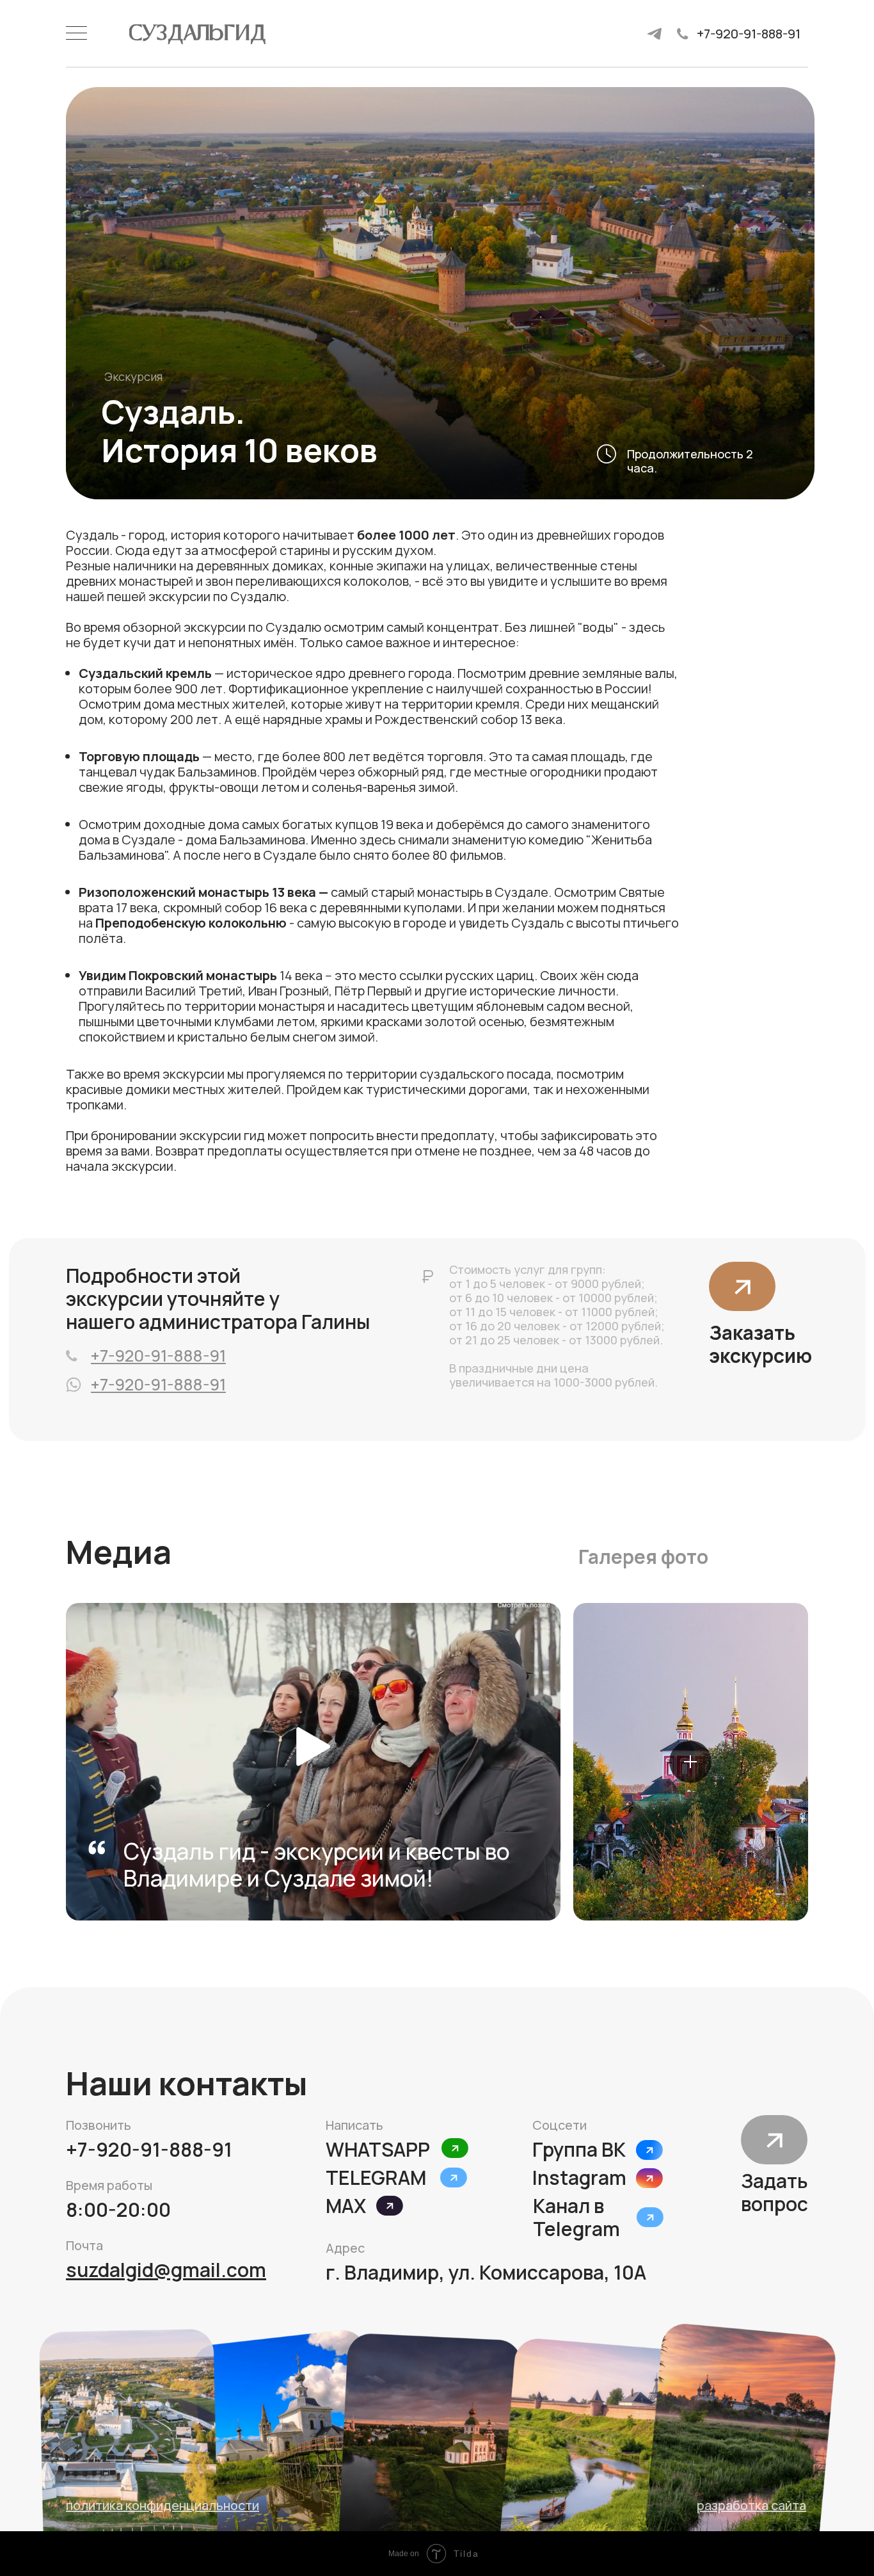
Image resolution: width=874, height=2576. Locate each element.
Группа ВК (579, 2149)
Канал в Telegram (576, 2217)
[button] (742, 1287)
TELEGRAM (376, 2178)
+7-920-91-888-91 (749, 34)
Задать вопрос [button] (775, 2192)
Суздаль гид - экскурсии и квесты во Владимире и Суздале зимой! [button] (317, 1865)
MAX (346, 2206)
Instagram (579, 2178)
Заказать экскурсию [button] (760, 1344)
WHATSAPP (378, 2149)
